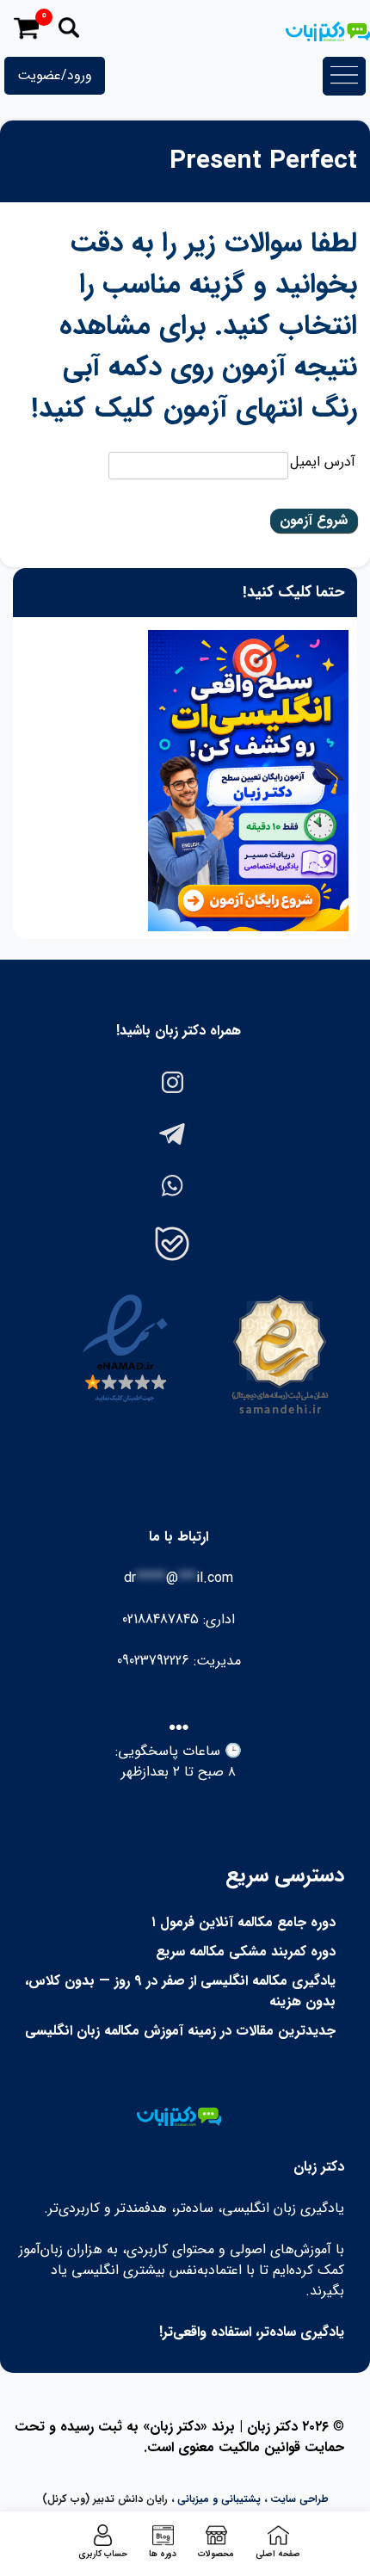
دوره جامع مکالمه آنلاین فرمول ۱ (244, 1922)
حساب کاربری (103, 2554)
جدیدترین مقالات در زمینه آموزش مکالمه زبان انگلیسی (180, 2031)
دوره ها (163, 2554)
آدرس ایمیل (323, 462)
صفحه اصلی (278, 2554)
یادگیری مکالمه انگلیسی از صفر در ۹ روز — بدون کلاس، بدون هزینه (180, 1991)
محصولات (216, 2554)
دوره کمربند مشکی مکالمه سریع (246, 1952)
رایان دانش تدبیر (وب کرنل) (105, 2499)
